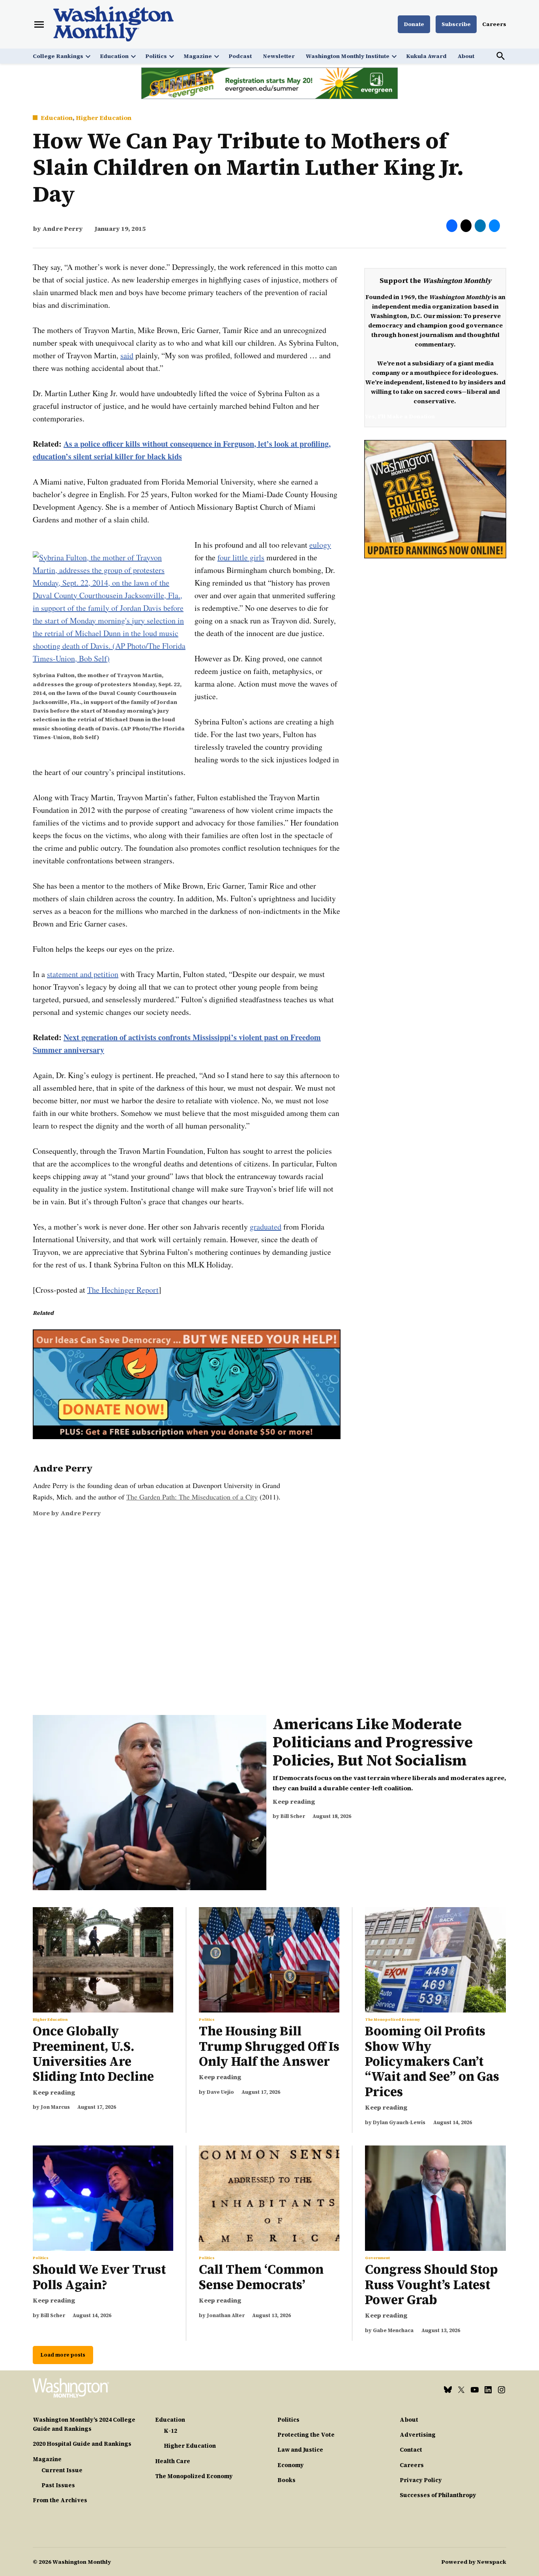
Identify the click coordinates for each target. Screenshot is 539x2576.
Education (114, 56)
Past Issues (58, 2485)
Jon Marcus (55, 2107)
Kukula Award (426, 56)
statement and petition (83, 974)
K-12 (170, 2431)
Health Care (173, 2461)
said (127, 355)
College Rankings (58, 56)
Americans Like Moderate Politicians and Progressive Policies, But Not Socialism (373, 1742)
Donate (414, 24)
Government (377, 2258)
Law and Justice (300, 2450)
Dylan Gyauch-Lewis (399, 2122)
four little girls (241, 557)
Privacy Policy (421, 2480)
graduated (266, 1227)
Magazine (198, 56)
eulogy (320, 545)
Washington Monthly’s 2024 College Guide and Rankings (84, 2424)
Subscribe (456, 24)
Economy (291, 2465)
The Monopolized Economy (393, 2020)
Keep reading (294, 1801)
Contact (411, 2450)
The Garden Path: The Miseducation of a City (192, 1497)
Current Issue (62, 2470)
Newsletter (279, 56)
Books (286, 2480)
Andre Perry (63, 228)
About (466, 56)
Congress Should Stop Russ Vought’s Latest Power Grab (431, 2285)
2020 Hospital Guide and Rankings (82, 2444)
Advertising (418, 2435)
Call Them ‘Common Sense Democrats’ (261, 2277)
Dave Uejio (220, 2092)
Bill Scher (293, 1816)
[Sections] (39, 24)
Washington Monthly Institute (348, 56)
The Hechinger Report (123, 1290)
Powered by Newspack (474, 2562)
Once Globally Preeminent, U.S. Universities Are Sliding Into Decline (93, 2054)
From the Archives (60, 2500)
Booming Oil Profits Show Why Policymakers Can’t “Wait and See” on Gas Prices (432, 2061)
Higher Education (104, 118)
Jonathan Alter (226, 2315)
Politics (156, 56)
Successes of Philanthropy (438, 2495)
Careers (494, 24)
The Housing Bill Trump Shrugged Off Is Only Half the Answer (269, 2046)
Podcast (240, 56)
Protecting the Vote (306, 2435)
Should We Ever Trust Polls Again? (99, 2277)
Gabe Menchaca (393, 2330)
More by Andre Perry (67, 1513)
